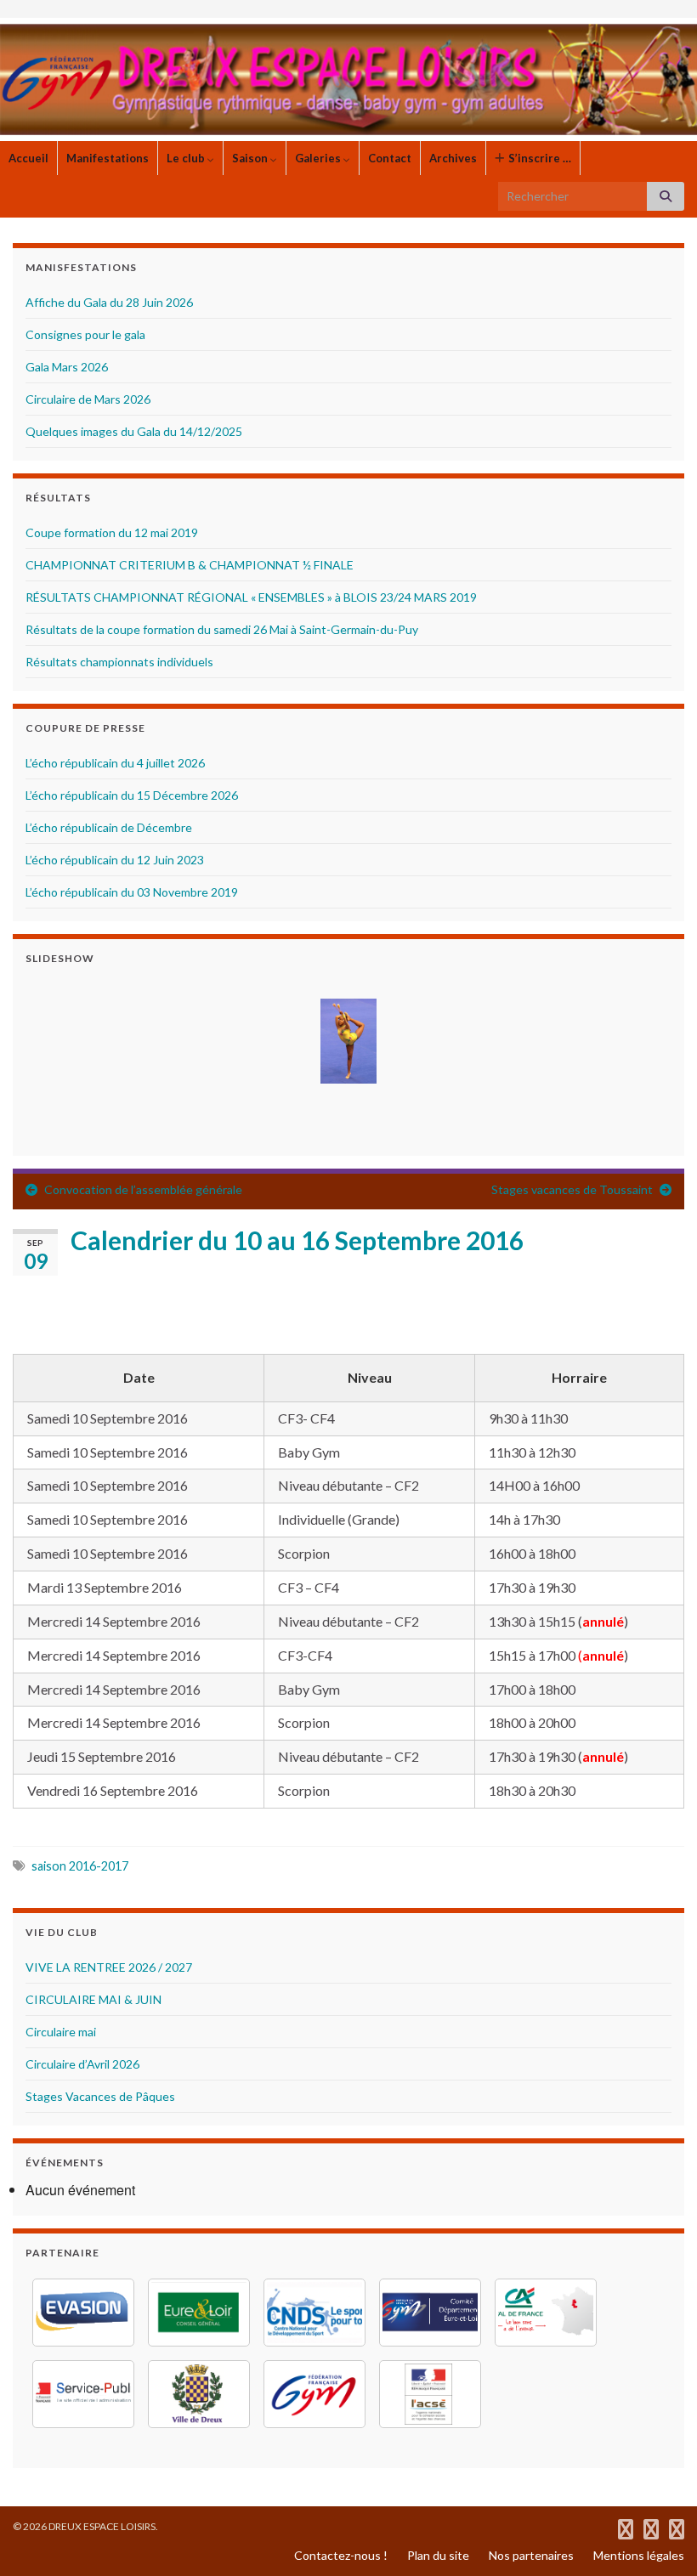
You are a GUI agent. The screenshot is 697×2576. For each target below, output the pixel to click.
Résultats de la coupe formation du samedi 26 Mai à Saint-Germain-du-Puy (222, 629)
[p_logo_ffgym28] (430, 2313)
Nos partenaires (531, 2555)
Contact (390, 158)
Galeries (319, 158)
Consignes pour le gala (85, 334)
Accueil (28, 158)
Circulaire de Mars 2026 (88, 399)
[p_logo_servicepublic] (83, 2394)
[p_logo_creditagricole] (546, 2313)
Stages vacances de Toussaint (572, 1189)
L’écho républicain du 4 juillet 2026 (115, 763)
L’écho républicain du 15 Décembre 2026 (132, 795)
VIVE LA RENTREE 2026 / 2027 (109, 1967)
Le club (187, 158)
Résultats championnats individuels (119, 662)
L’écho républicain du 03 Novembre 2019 (132, 892)
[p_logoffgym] (314, 2394)
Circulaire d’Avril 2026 (82, 2064)
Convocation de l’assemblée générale (143, 1189)
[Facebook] (626, 2526)
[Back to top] (659, 2538)
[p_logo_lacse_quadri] (430, 2394)
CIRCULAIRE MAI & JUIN (93, 1999)
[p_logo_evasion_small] (83, 2313)
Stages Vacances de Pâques (100, 2096)
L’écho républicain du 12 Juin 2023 (115, 860)
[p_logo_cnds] (314, 2313)
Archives (453, 158)
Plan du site (438, 2555)
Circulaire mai (61, 2032)
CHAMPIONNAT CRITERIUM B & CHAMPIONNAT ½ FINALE (190, 565)
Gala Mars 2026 (67, 367)
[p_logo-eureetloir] (199, 2313)
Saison (251, 158)
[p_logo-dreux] (199, 2394)
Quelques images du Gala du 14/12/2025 (134, 431)
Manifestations (108, 158)
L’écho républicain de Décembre (109, 827)
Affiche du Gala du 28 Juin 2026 (109, 302)
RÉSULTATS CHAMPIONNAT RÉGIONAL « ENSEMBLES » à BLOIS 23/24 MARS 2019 (251, 597)
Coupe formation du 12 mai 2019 (112, 532)
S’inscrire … (538, 158)
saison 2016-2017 (80, 1866)
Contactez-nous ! (341, 2555)
